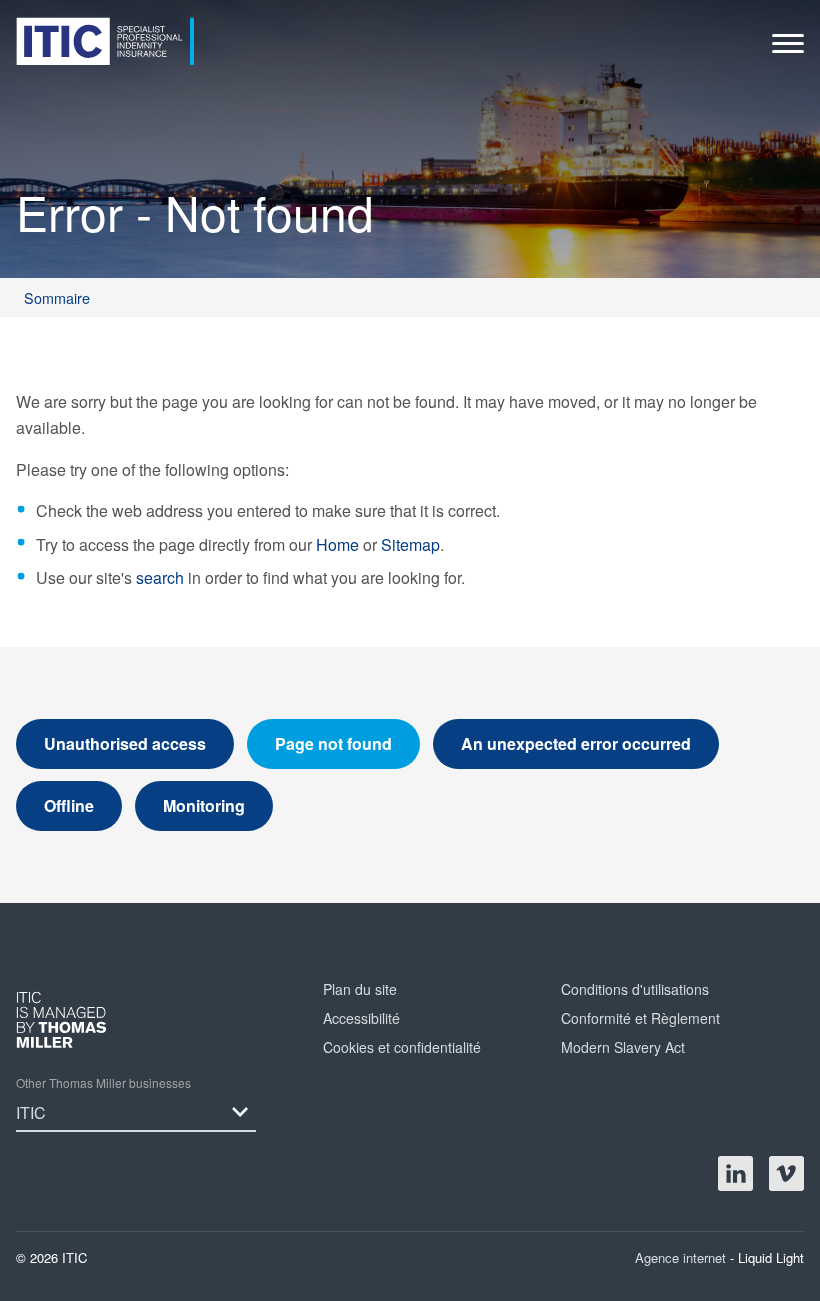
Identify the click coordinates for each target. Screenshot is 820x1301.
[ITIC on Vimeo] (786, 1173)
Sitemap (410, 544)
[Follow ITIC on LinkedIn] (735, 1173)
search (160, 577)
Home (337, 544)
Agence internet (682, 1257)
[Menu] (788, 48)
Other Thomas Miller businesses (103, 1082)
